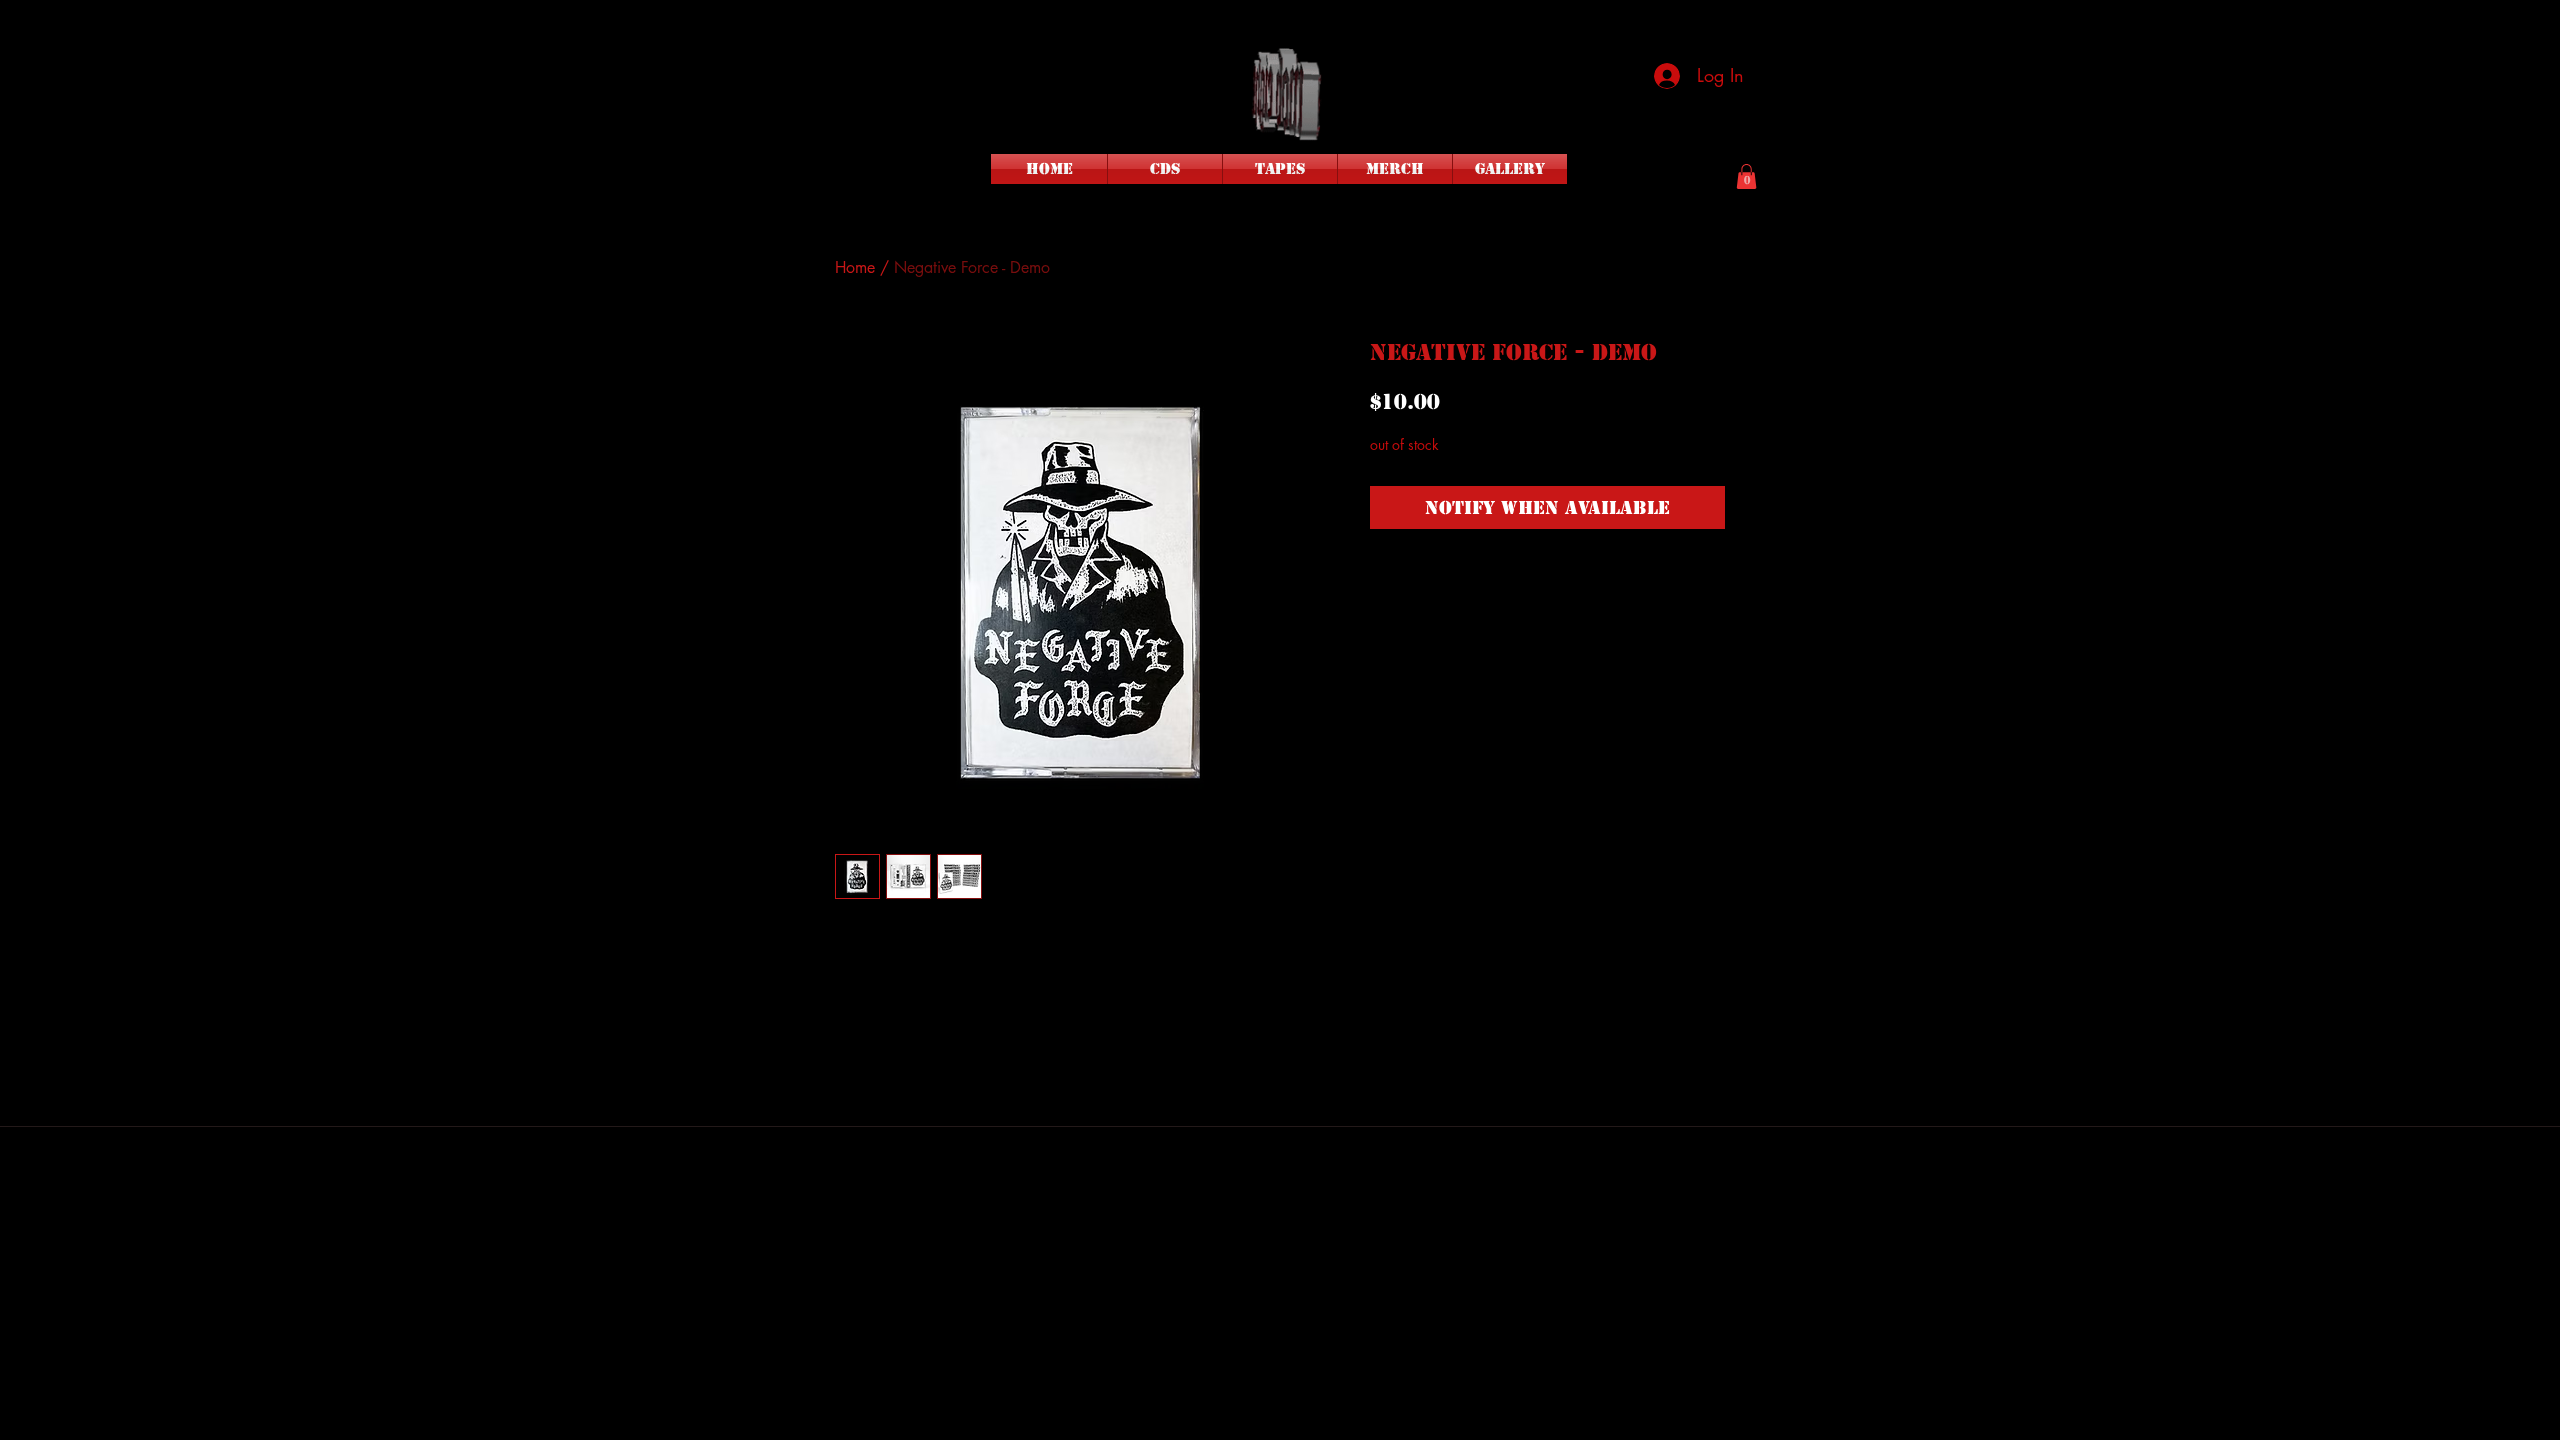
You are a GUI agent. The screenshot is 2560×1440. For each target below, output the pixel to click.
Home (855, 267)
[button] (1746, 176)
